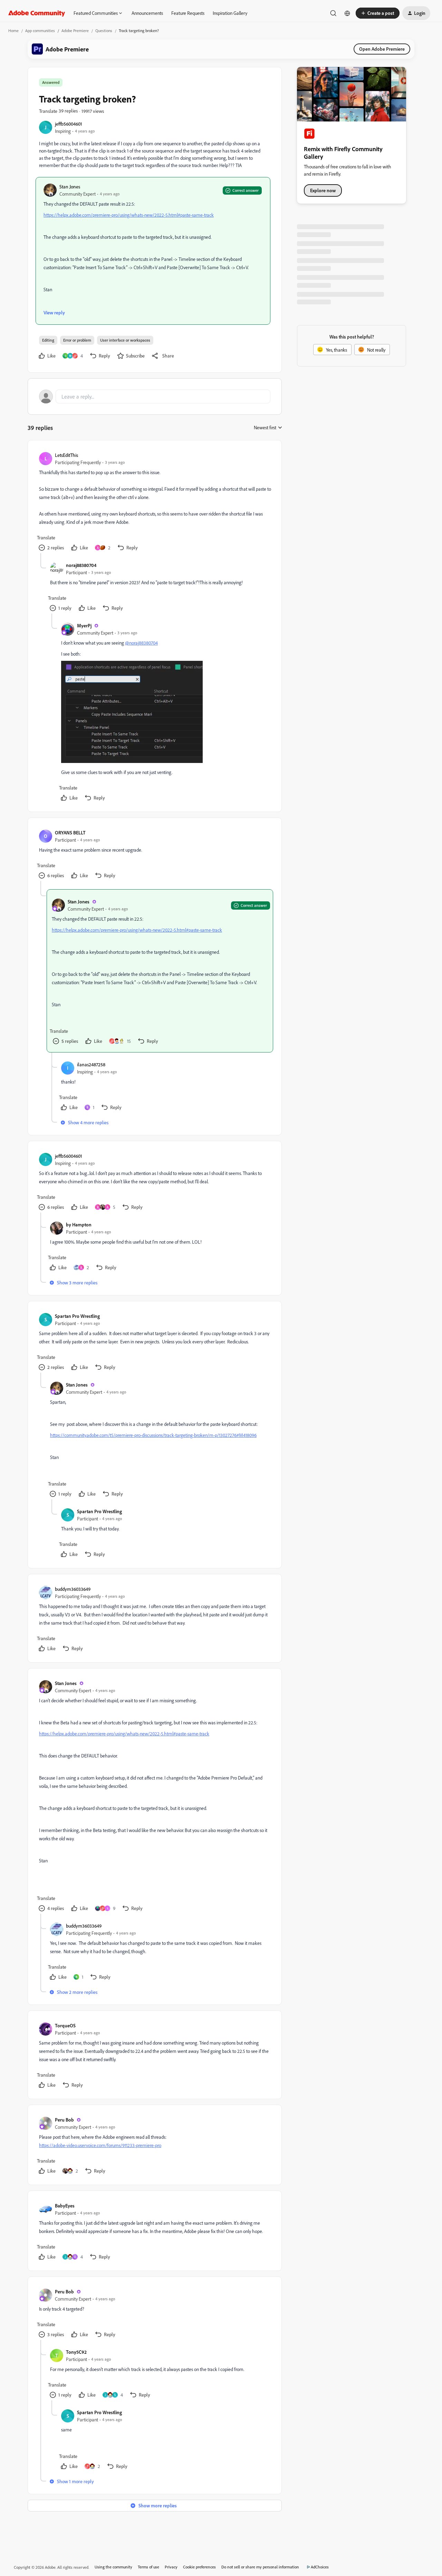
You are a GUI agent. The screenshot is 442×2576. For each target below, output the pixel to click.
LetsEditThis (66, 455)
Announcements (147, 13)
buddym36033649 (73, 1589)
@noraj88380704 (141, 643)
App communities (40, 31)
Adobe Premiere (75, 31)
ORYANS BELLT (70, 832)
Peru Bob (64, 2120)
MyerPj (84, 625)
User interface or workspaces (125, 340)
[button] (378, 13)
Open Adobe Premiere (382, 49)
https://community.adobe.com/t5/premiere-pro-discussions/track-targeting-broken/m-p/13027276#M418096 (153, 1435)
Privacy (171, 2567)
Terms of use (148, 2567)
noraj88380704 (81, 565)
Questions (104, 31)
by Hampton (79, 1225)
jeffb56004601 (69, 124)
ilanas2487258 (91, 1064)
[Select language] (347, 13)
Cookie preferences (199, 2567)
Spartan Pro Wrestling (77, 1316)
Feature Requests (188, 13)
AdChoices (320, 2567)
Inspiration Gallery (230, 13)
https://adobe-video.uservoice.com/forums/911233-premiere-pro (100, 2145)
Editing (48, 340)
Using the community (113, 2567)
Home (13, 31)
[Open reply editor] (155, 396)
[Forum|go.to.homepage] (37, 13)
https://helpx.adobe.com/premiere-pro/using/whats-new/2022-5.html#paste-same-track (129, 215)
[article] (154, 502)
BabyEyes (65, 2206)
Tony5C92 (76, 2352)
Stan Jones (70, 187)
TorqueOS (65, 2025)
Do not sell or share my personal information (260, 2567)
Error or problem (77, 340)
